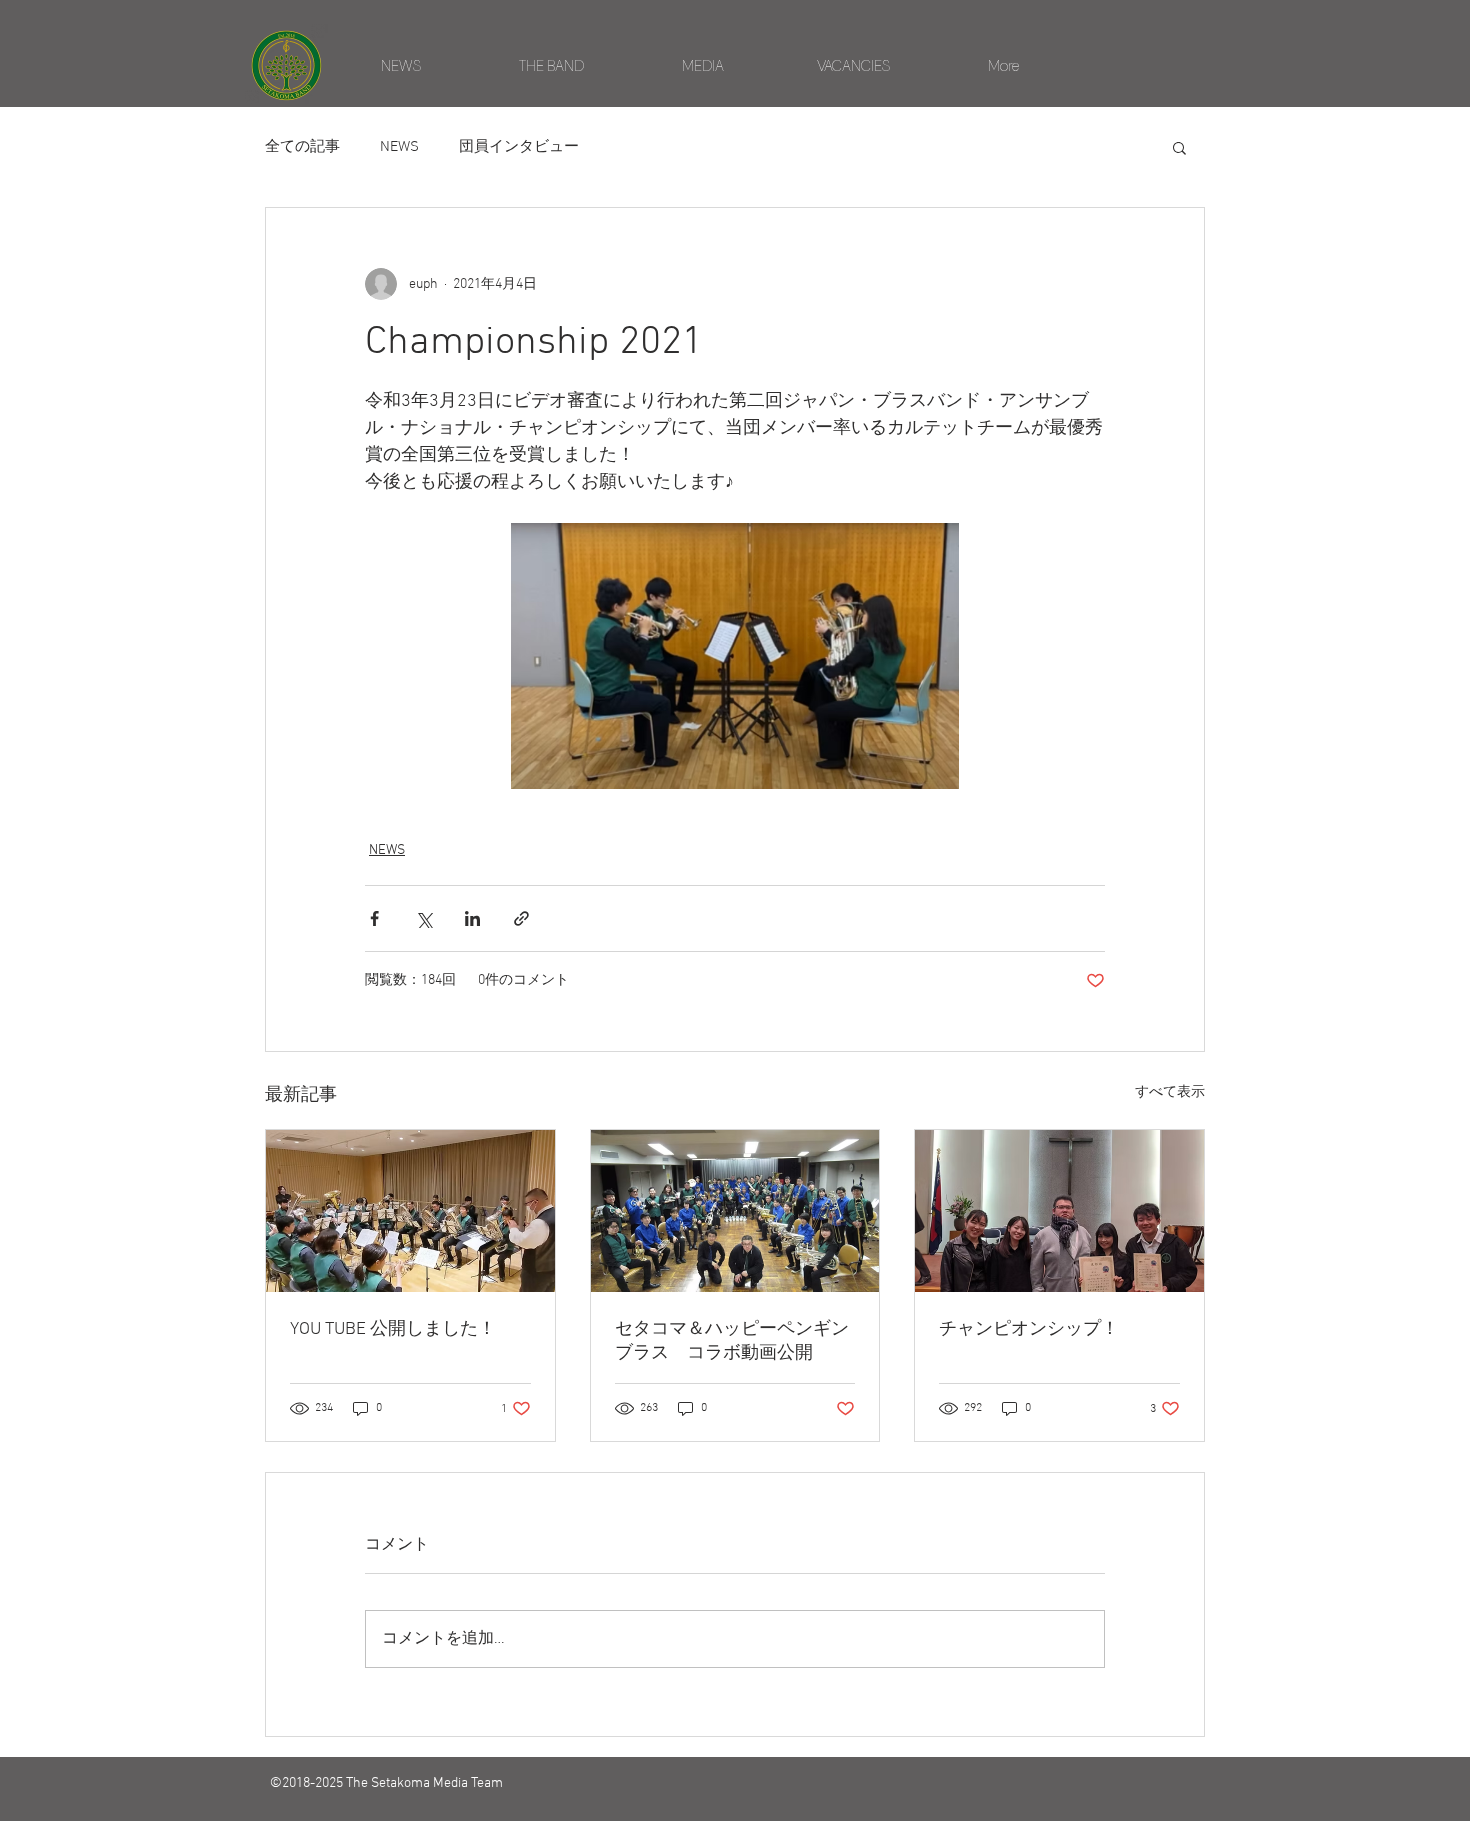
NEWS (399, 147)
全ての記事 (302, 147)
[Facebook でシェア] (374, 918)
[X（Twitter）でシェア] (423, 918)
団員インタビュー (519, 147)
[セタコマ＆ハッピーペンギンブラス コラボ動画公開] (735, 1211)
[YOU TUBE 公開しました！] (410, 1211)
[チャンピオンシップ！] (1059, 1211)
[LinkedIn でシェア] (472, 918)
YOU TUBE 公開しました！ (393, 1329)
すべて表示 (1170, 1092)
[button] (1179, 147)
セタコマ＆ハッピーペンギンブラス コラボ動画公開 (732, 1341)
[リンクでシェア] (521, 918)
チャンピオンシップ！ (1029, 1329)
